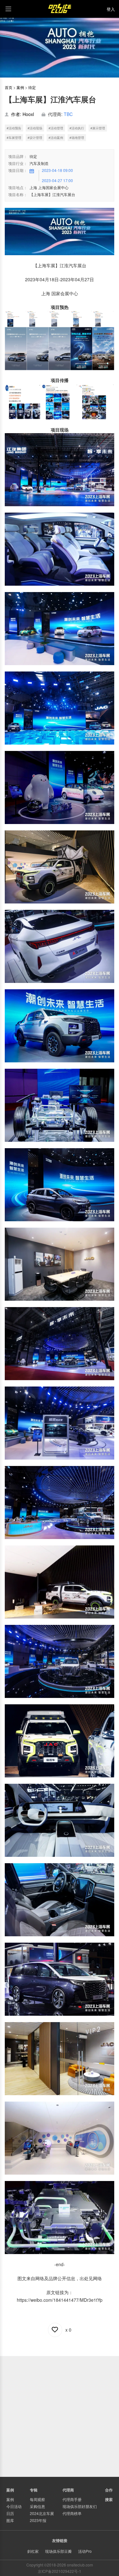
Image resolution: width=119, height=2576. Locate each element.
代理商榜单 (72, 2513)
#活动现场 (35, 128)
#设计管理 (35, 138)
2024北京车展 (42, 2513)
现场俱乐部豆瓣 (58, 2551)
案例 (20, 87)
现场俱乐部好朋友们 (80, 2506)
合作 (109, 2490)
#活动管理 (56, 128)
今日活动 (14, 2506)
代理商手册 (72, 2499)
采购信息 (37, 2506)
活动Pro (85, 2551)
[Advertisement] (60, 2416)
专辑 (34, 2490)
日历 (10, 2513)
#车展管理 (14, 138)
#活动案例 (56, 138)
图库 (10, 2520)
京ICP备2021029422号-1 (60, 2571)
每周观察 (37, 2499)
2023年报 (38, 2520)
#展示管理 (98, 128)
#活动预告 (14, 128)
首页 (9, 87)
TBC (68, 114)
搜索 (109, 2499)
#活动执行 (77, 128)
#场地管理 (77, 138)
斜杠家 (33, 2551)
